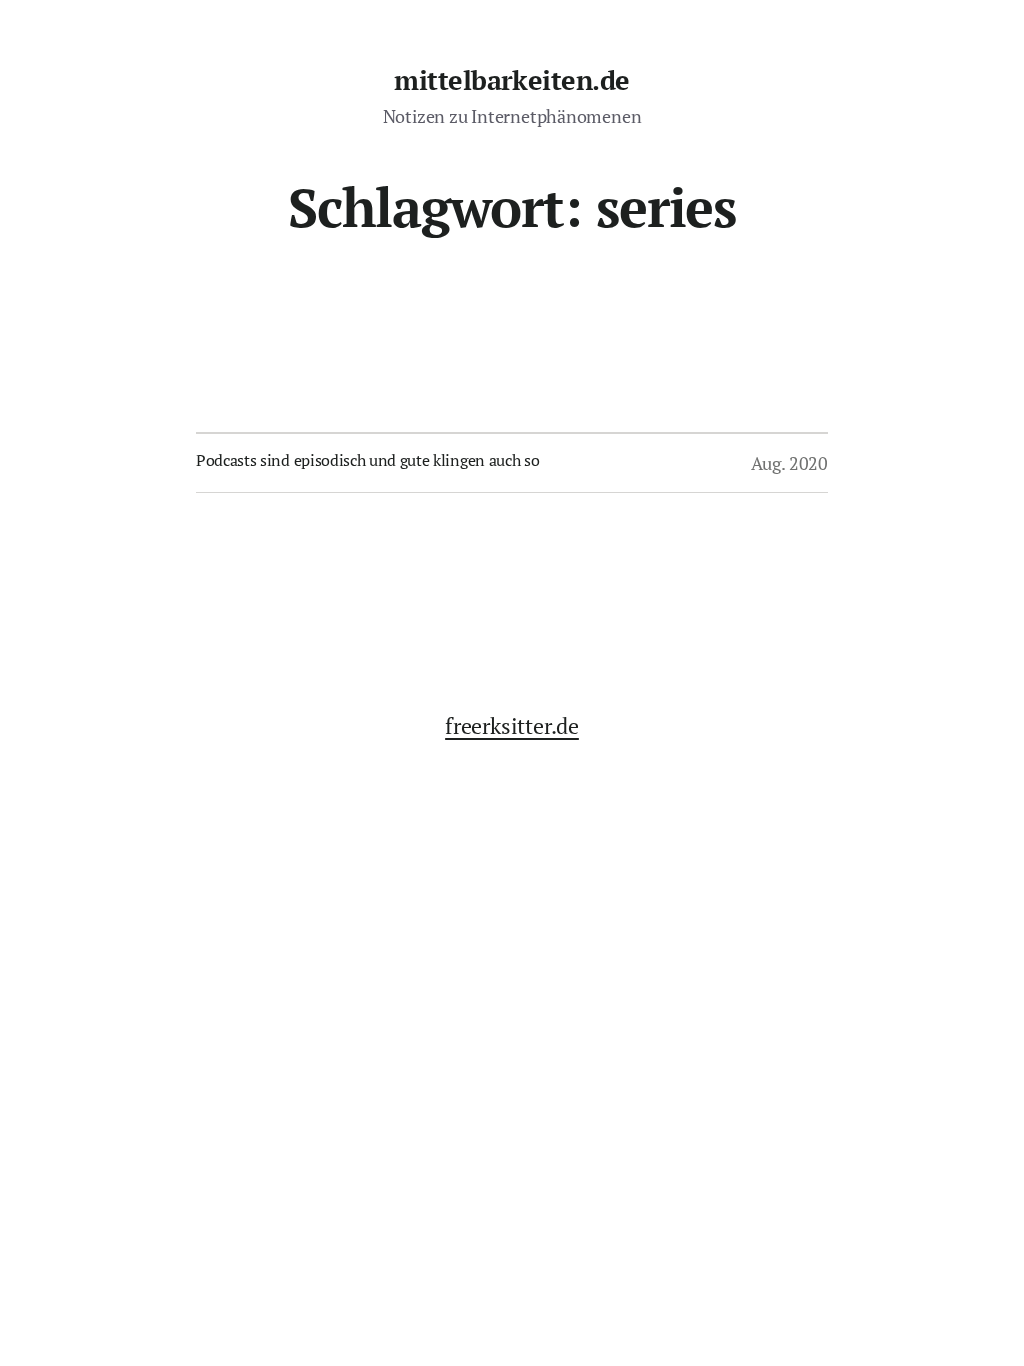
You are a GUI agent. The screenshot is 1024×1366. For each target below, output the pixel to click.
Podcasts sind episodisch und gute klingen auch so (367, 460)
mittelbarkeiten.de (511, 80)
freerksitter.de (512, 725)
